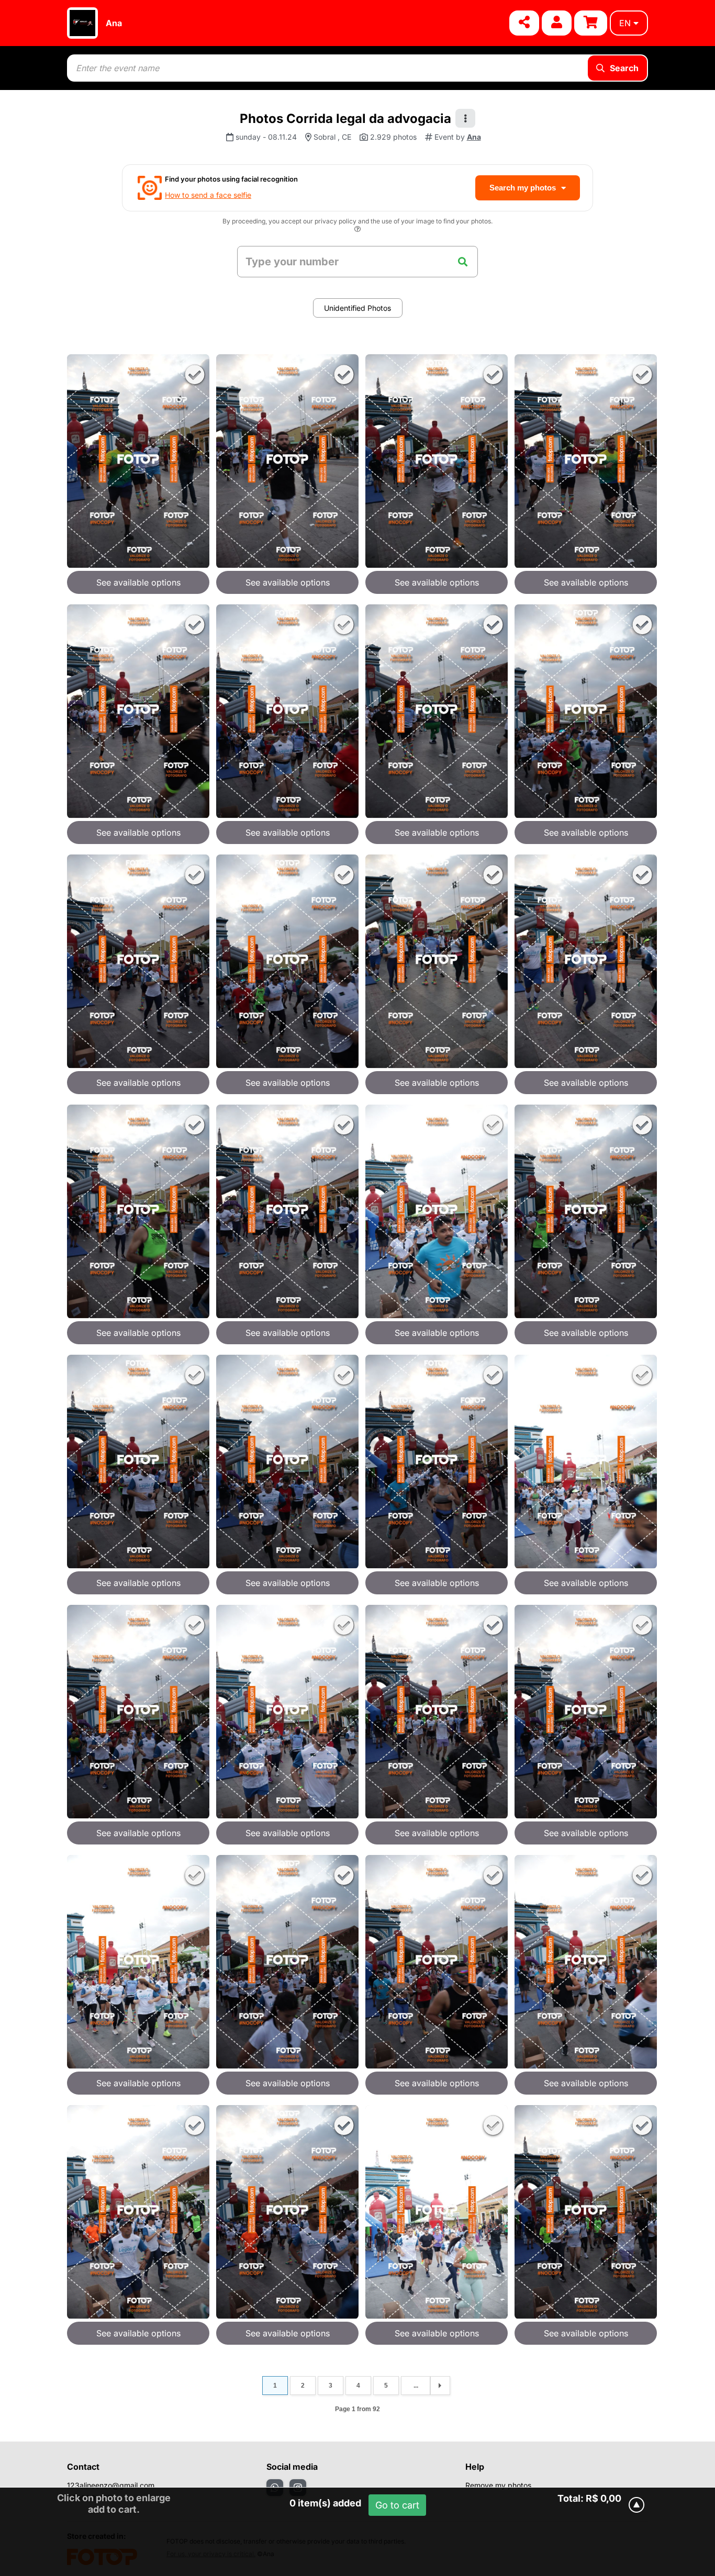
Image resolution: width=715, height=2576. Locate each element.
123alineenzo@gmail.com (111, 2485)
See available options (138, 582)
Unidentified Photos (357, 308)
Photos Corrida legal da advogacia (345, 119)
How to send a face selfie (208, 195)
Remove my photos (498, 2485)
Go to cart (397, 2505)
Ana (114, 23)
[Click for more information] (357, 230)
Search (624, 68)
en (625, 23)
